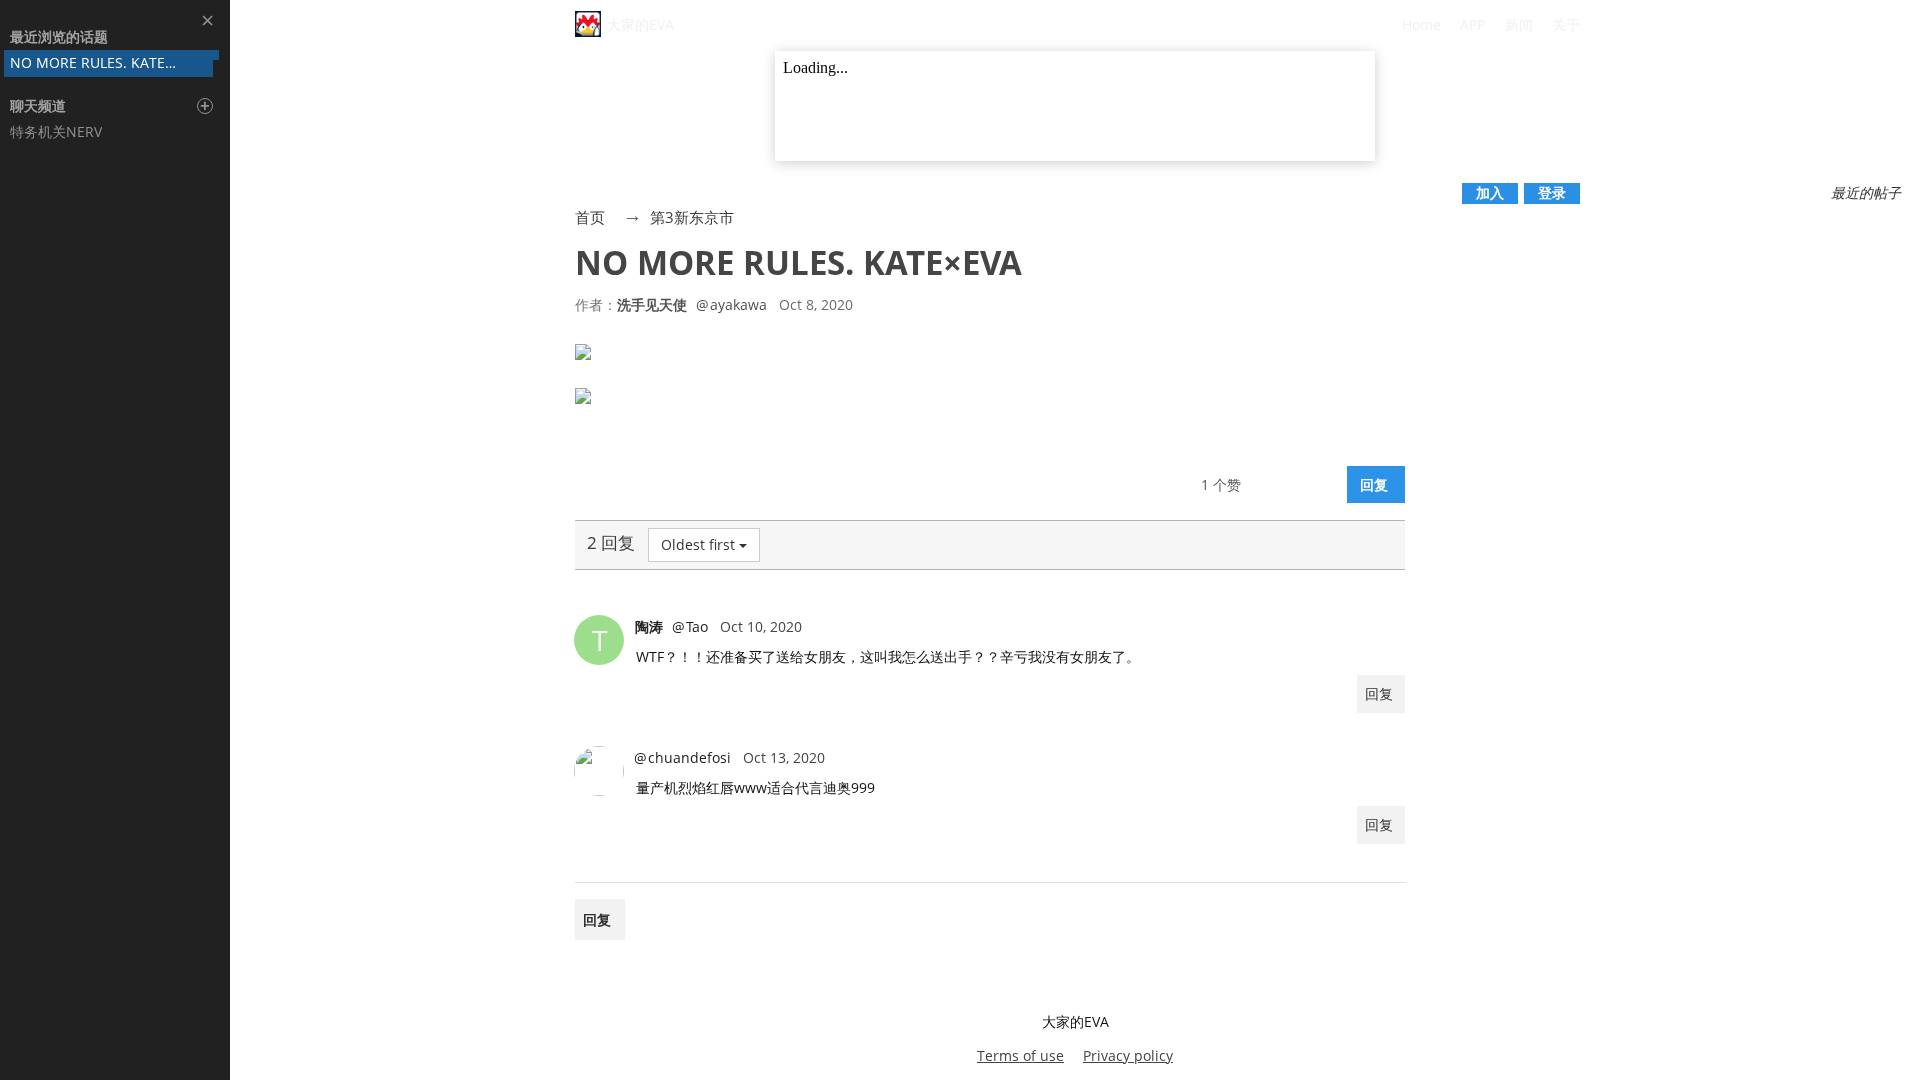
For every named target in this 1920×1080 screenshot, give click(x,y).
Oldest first (698, 544)
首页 (590, 217)
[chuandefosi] (599, 771)
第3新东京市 (692, 217)
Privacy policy (1128, 1055)
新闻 (1519, 24)
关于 (1566, 24)
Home (1421, 24)
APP (1472, 24)
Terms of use (1020, 1055)
